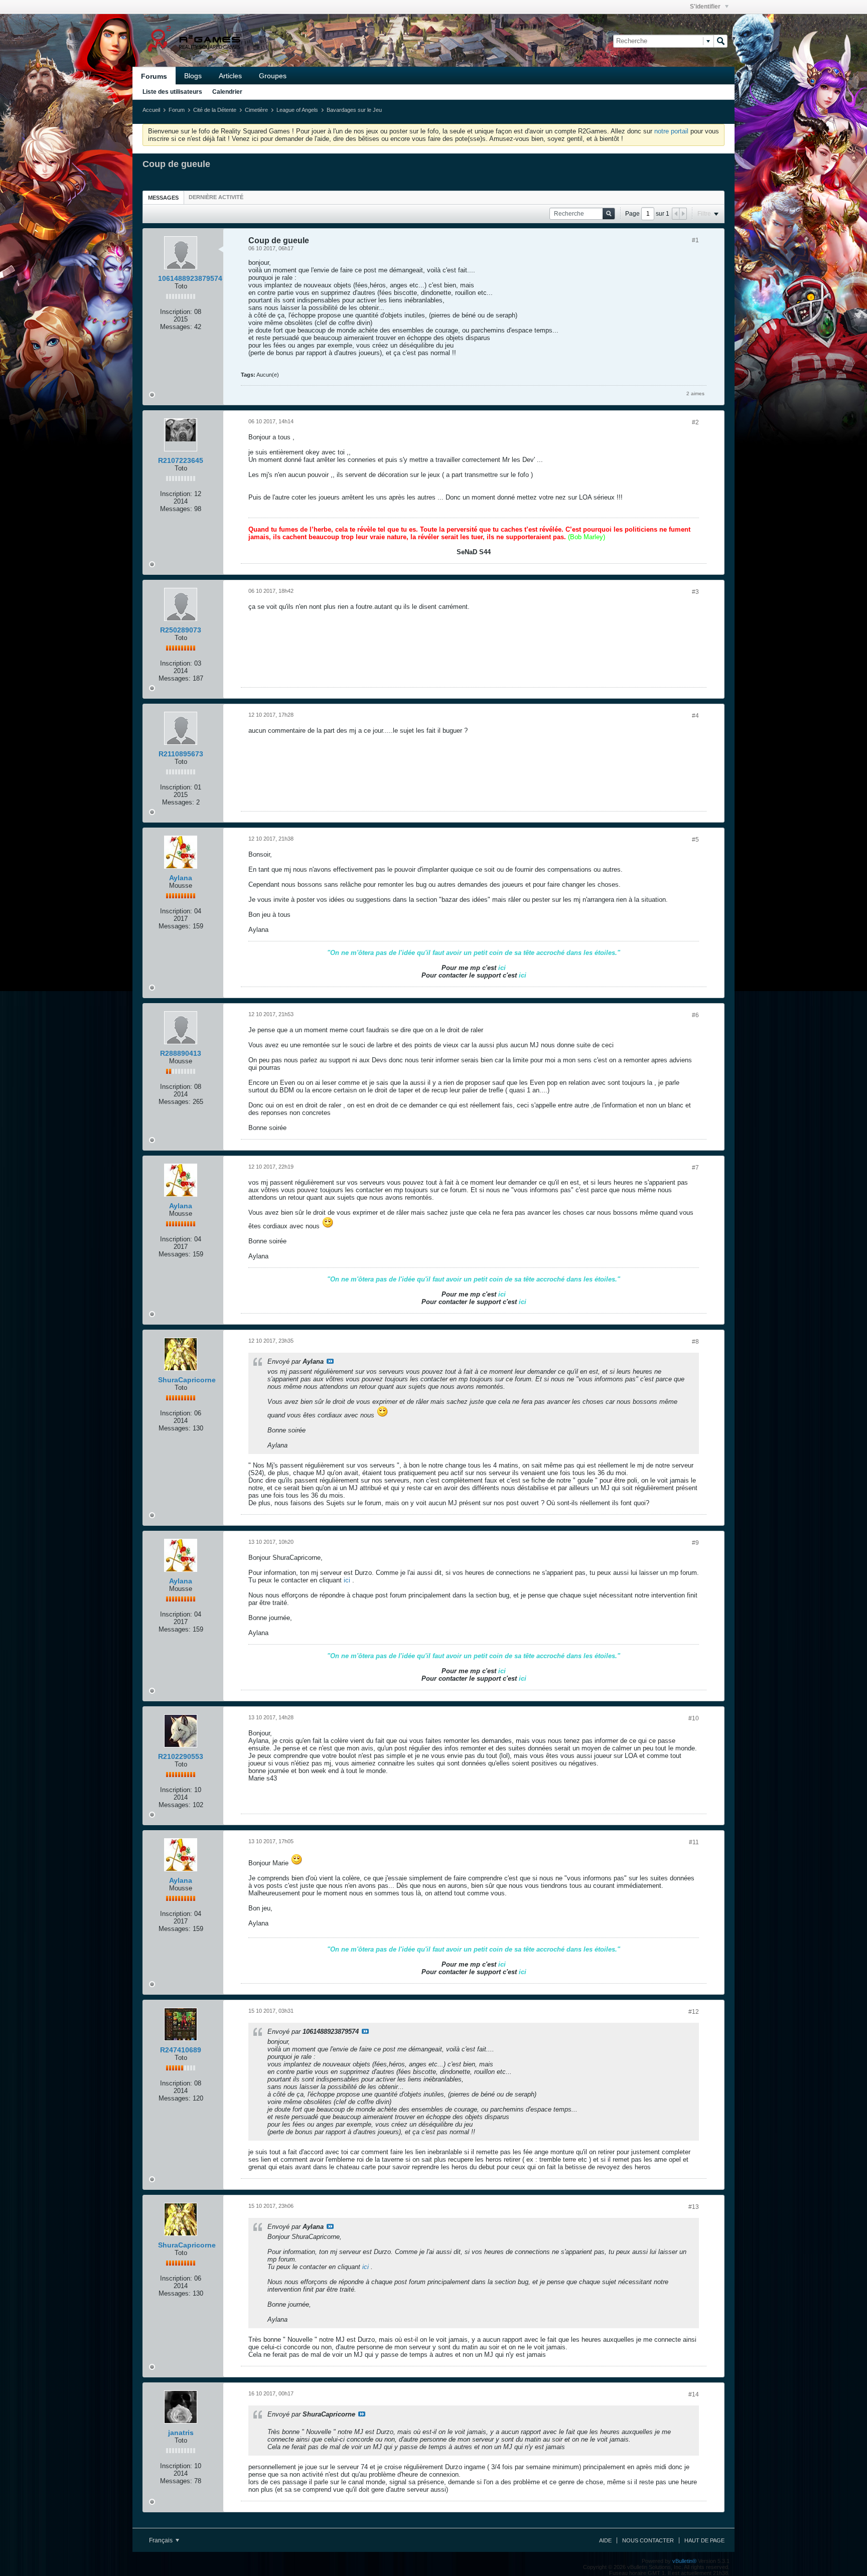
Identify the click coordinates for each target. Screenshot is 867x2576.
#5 (695, 840)
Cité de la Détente (215, 110)
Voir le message (330, 1361)
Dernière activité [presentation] (216, 197)
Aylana (181, 878)
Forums (154, 76)
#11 (694, 1842)
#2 (695, 422)
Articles (230, 76)
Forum (177, 110)
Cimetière (256, 110)
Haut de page (704, 2540)
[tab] (163, 197)
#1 (695, 240)
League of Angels (297, 110)
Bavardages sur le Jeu (354, 110)
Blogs (193, 76)
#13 (694, 2207)
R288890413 (181, 1053)
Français (162, 2540)
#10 (694, 1718)
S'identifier (706, 7)
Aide (605, 2540)
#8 (695, 1342)
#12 (694, 2012)
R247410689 (181, 2050)
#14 (694, 2394)
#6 (695, 1015)
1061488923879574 (190, 278)
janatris (181, 2433)
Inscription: (176, 312)
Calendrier (227, 92)
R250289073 (181, 630)
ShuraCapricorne (187, 1380)
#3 (695, 592)
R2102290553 (181, 1756)
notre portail (671, 131)
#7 (695, 1168)
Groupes (273, 76)
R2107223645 (181, 460)
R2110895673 (181, 754)
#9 (695, 1543)
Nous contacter (648, 2540)
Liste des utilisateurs (172, 92)
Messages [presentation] (163, 198)
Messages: (176, 327)
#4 (695, 716)
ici (347, 1580)
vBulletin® (684, 2561)
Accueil (151, 110)
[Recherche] (720, 41)
